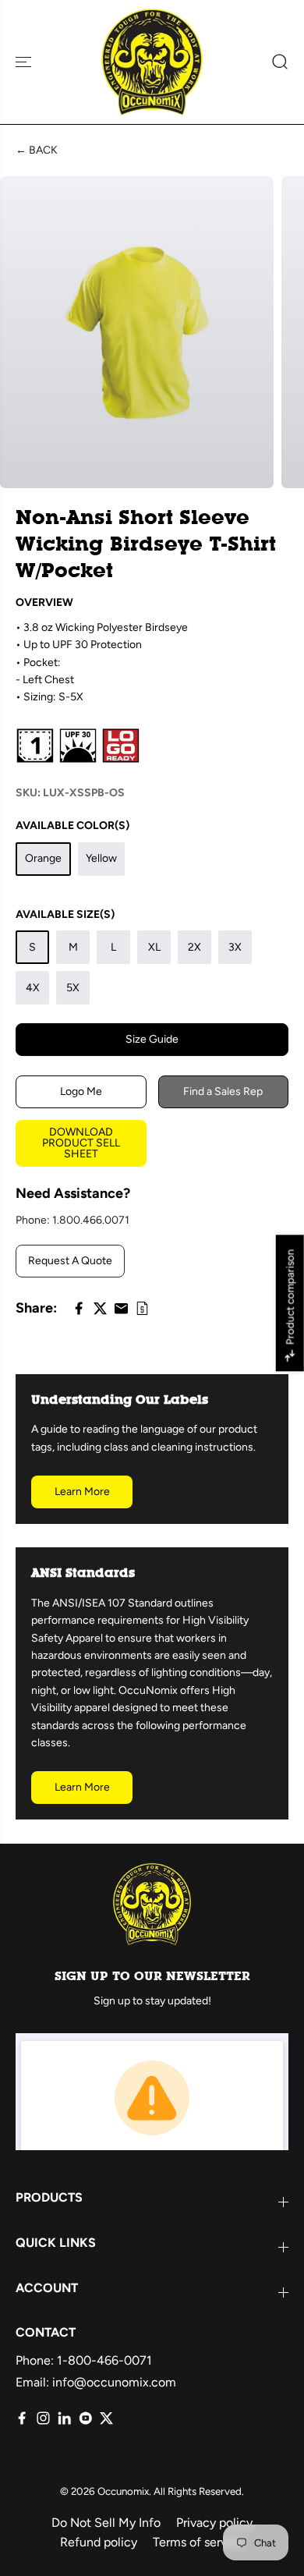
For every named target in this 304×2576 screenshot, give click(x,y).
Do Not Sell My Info (106, 2523)
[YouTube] (85, 2418)
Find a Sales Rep (223, 1091)
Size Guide (152, 1039)
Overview (44, 602)
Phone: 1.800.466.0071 (72, 1220)
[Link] (142, 1308)
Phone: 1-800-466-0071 (84, 2360)
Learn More (82, 1492)
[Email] (121, 1308)
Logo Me (81, 1091)
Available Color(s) (72, 826)
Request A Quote (70, 1261)
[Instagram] (43, 2418)
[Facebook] (79, 1308)
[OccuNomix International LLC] (152, 62)
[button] (25, 62)
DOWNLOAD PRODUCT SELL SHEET (81, 1143)
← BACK (37, 150)
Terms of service (198, 2542)
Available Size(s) (65, 914)
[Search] (274, 62)
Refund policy (99, 2542)
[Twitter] (100, 1308)
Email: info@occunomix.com (96, 2382)
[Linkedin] (64, 2418)
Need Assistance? (73, 1193)
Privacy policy (214, 2523)
